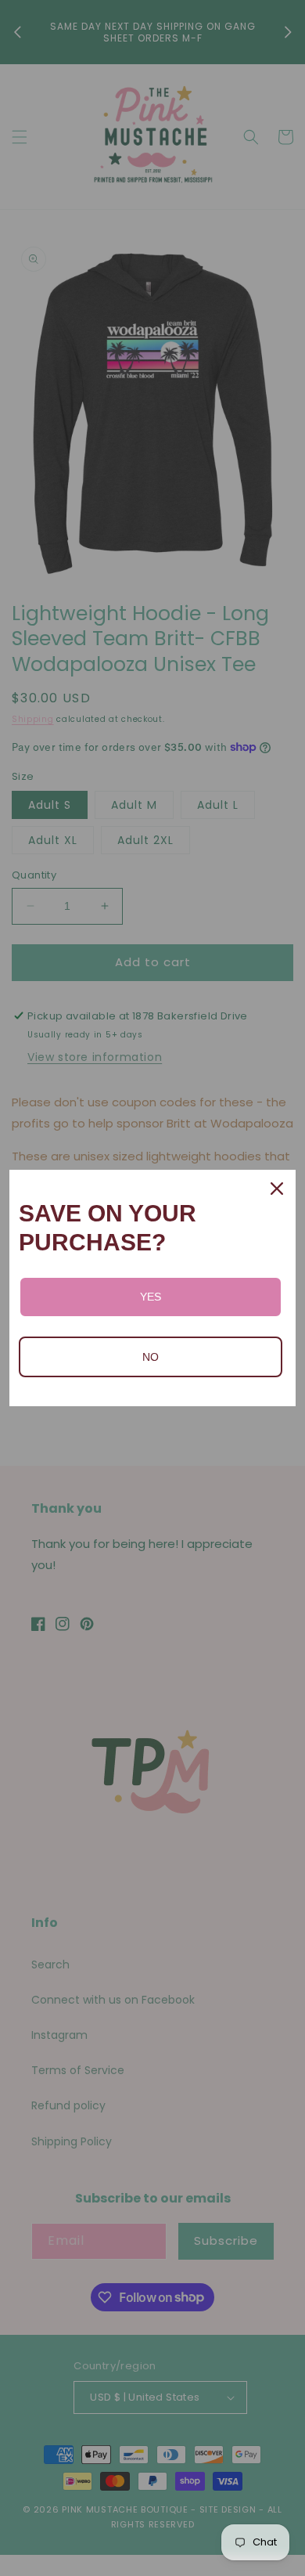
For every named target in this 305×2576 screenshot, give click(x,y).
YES (151, 1297)
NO (151, 1357)
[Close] (277, 1189)
